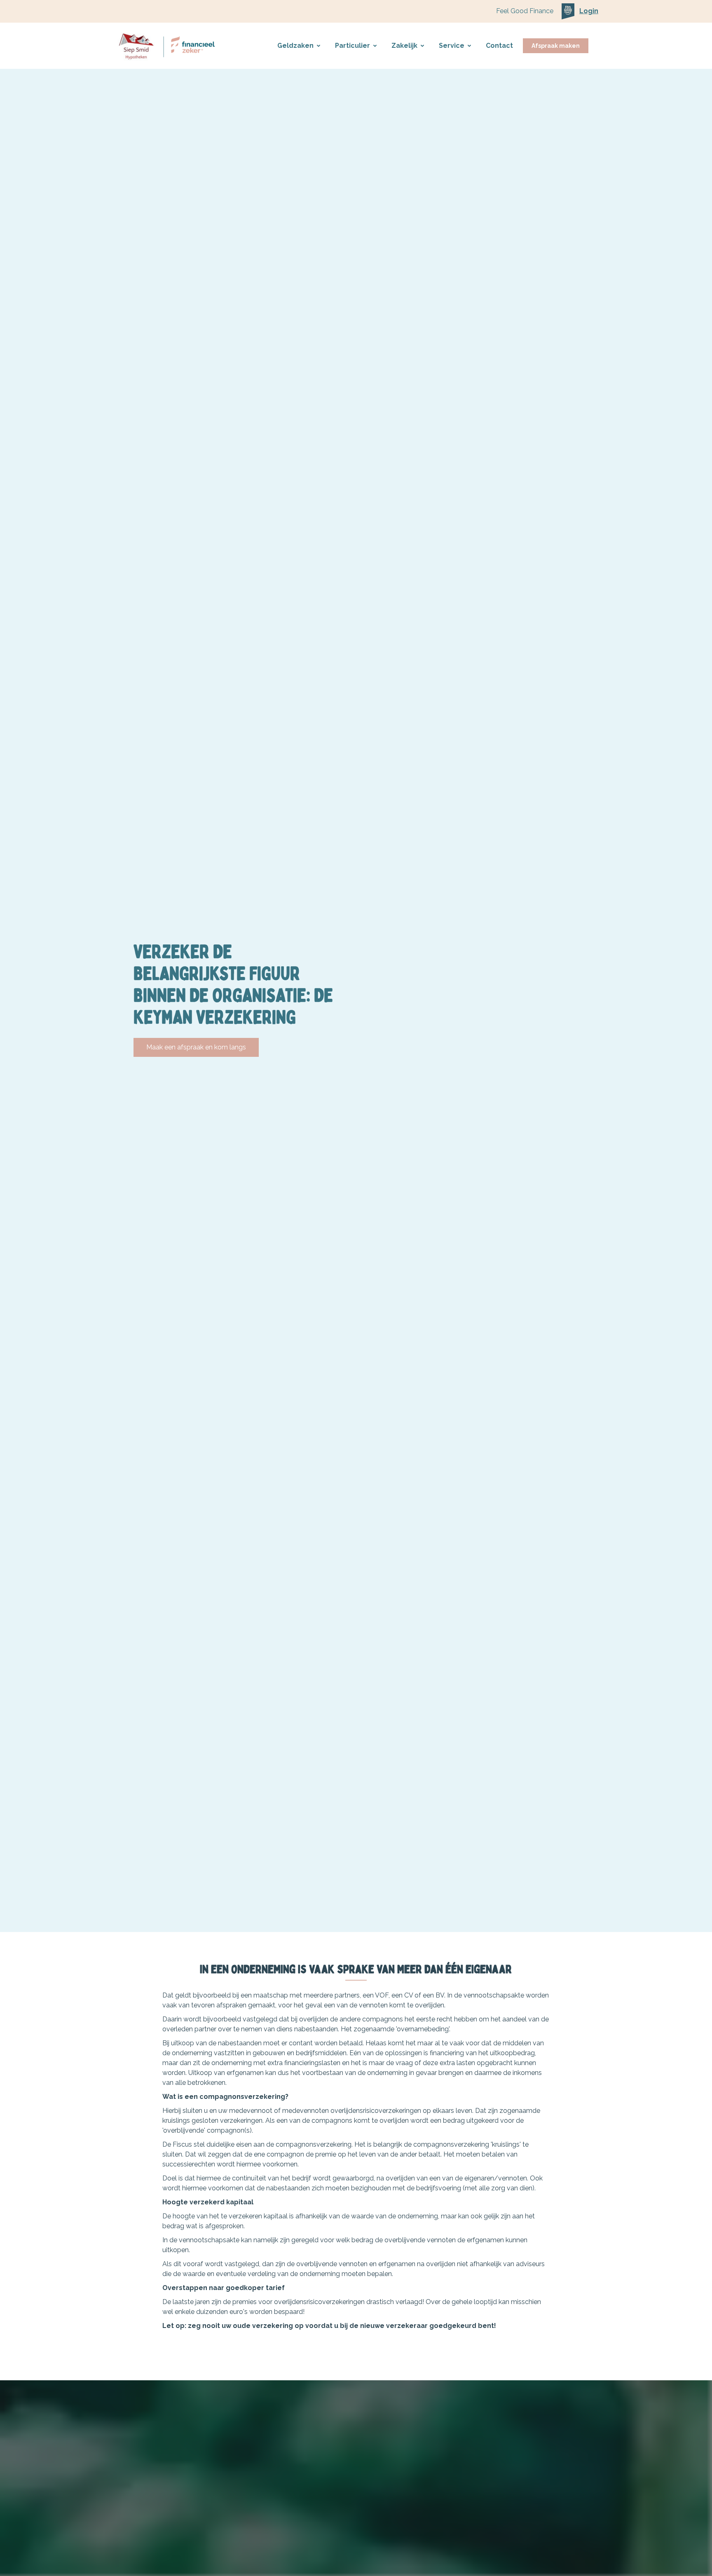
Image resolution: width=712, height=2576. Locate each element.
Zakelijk (404, 46)
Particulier (352, 46)
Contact (499, 46)
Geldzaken (295, 46)
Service (452, 46)
